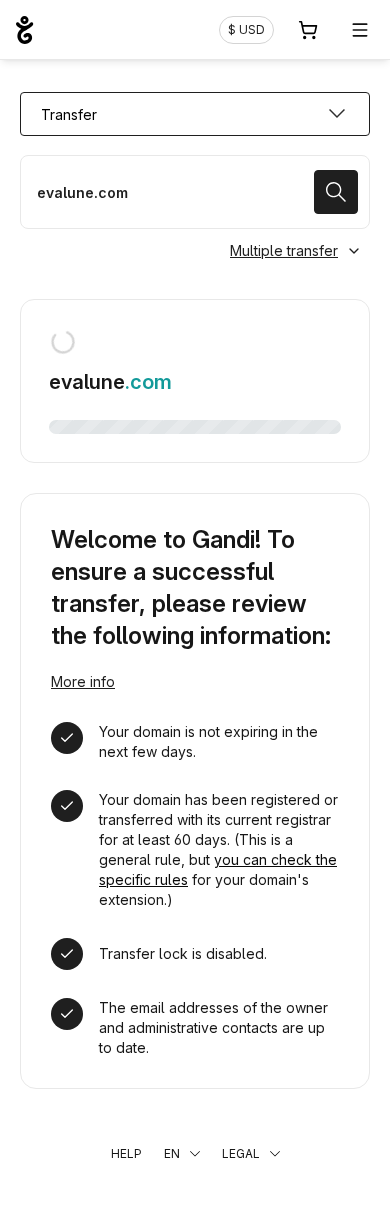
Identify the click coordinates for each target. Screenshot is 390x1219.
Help (126, 1153)
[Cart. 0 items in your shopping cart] (308, 30)
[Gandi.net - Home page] (24, 30)
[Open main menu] (360, 30)
